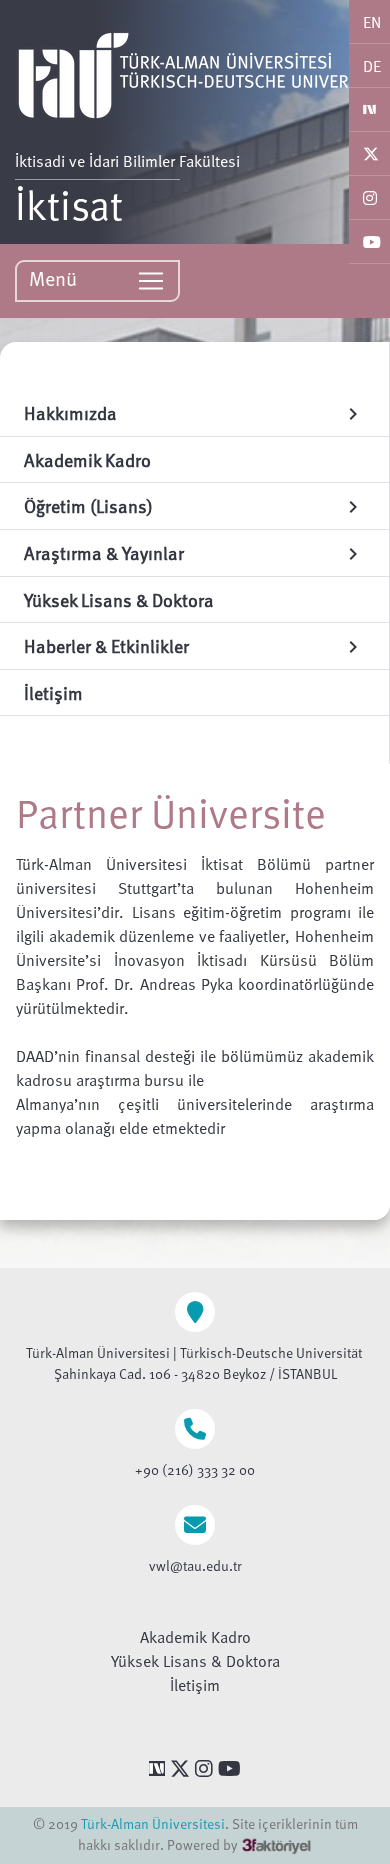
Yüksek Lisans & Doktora (195, 1661)
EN (372, 22)
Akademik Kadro (195, 1637)
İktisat (69, 204)
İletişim (195, 1685)
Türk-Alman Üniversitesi (153, 1823)
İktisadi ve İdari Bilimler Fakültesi (127, 161)
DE (372, 66)
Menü (55, 278)
